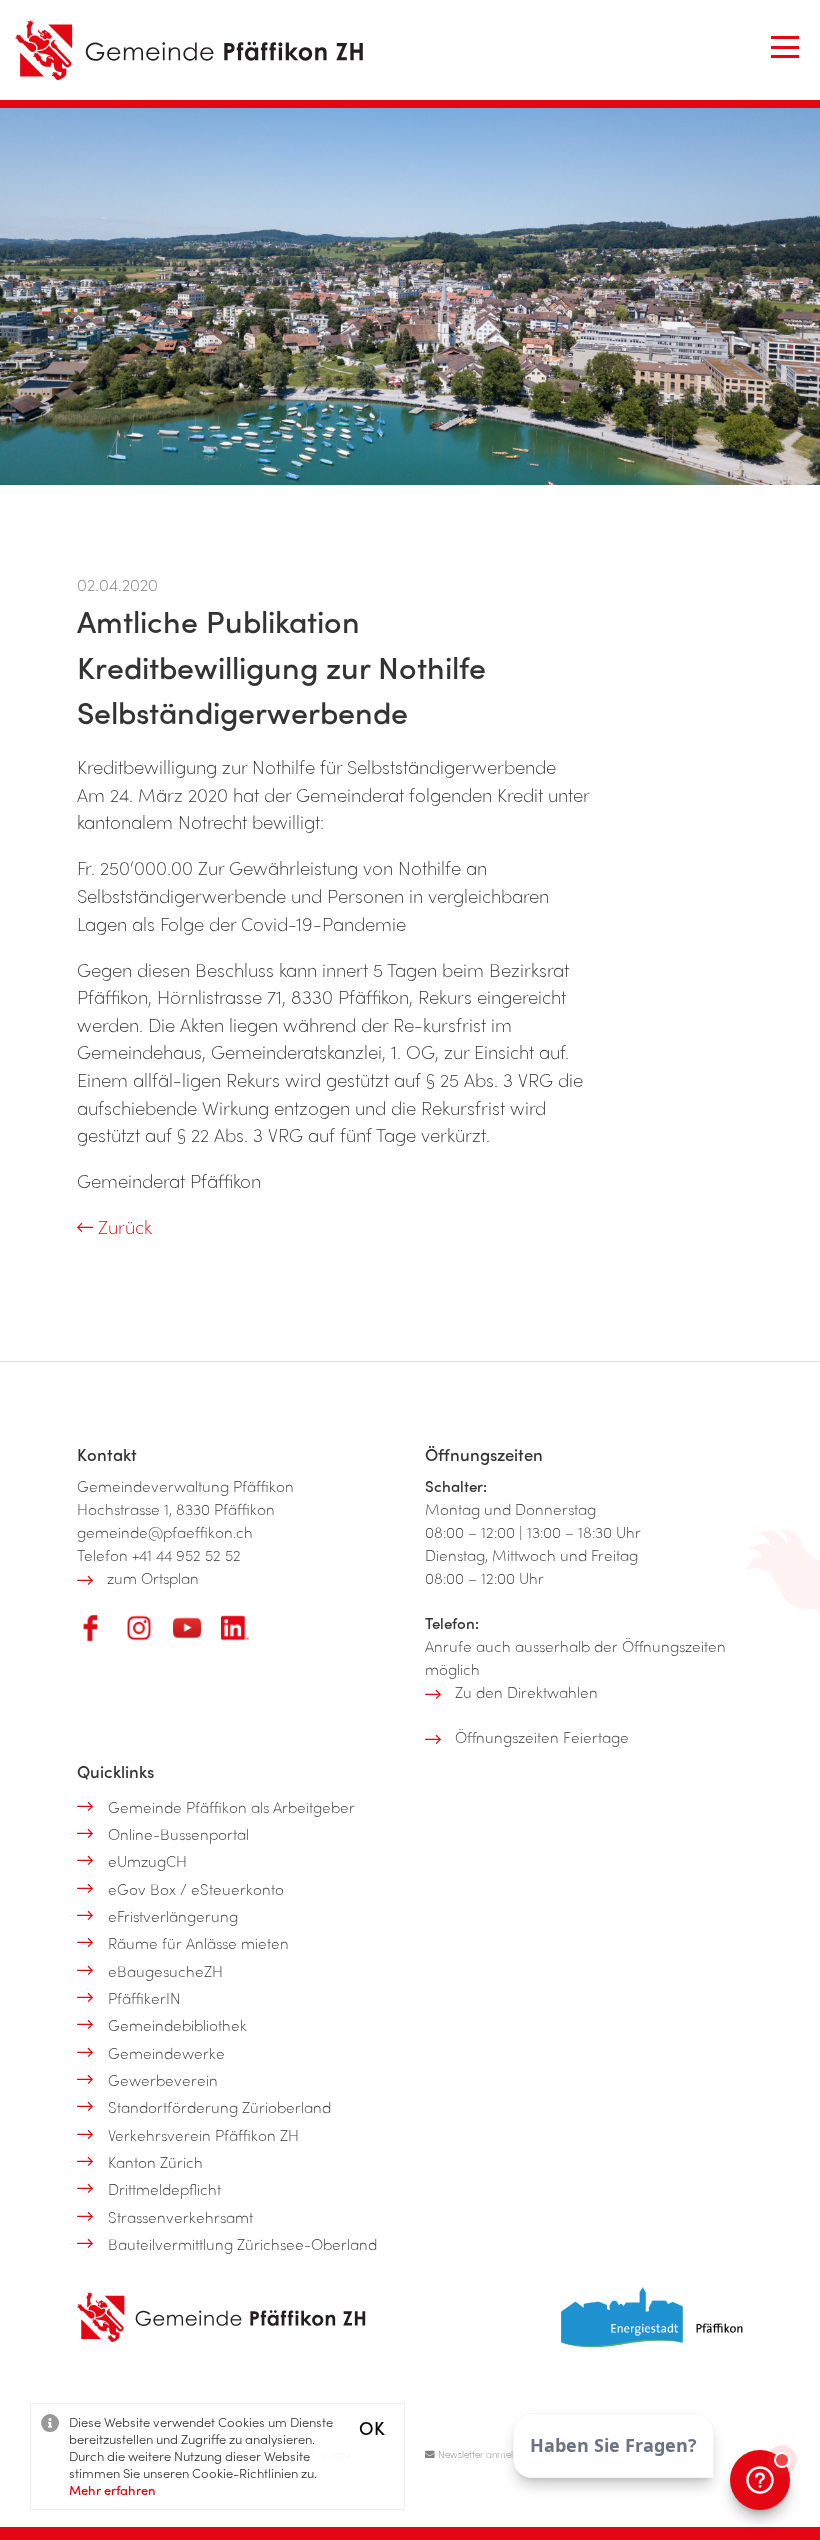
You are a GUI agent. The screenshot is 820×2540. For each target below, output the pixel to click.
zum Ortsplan (153, 1578)
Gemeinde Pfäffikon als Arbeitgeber (231, 1807)
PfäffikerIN (144, 1998)
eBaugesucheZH (165, 1971)
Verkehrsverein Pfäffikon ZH (203, 2135)
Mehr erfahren (112, 2489)
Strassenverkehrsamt (180, 2217)
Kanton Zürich (155, 2162)
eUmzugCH (147, 1861)
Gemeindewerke (166, 2053)
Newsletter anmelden (482, 2454)
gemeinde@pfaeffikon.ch (165, 1532)
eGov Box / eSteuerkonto (196, 1889)
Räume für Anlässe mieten (198, 1943)
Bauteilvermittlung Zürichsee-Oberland (242, 2244)
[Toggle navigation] (785, 47)
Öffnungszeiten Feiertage (542, 1737)
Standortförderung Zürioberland (219, 2107)
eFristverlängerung (173, 1916)
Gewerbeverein (163, 2080)
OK (372, 2427)
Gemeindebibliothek (177, 2025)
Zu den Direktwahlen (526, 1692)
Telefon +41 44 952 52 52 (159, 1555)
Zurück (122, 1226)
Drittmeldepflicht (164, 2189)
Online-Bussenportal (178, 1834)
